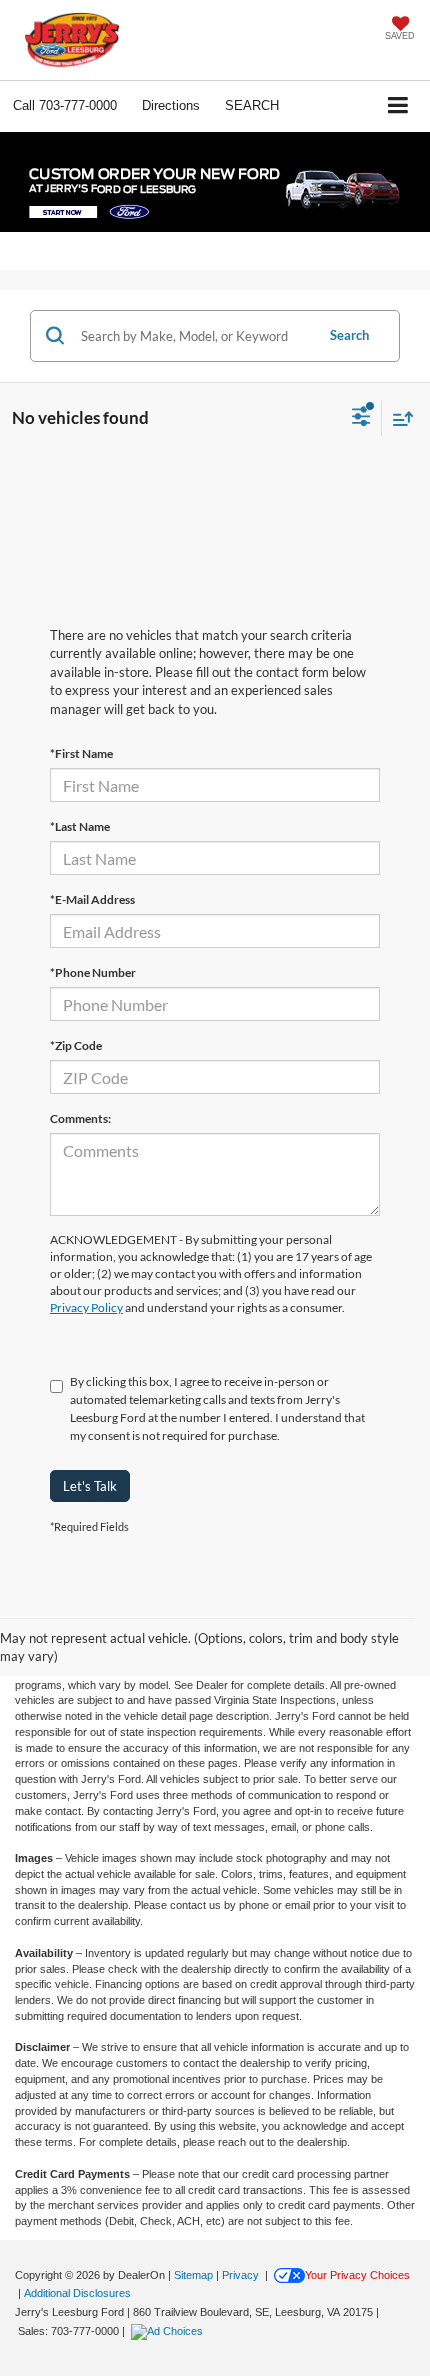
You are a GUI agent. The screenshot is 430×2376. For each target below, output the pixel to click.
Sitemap (193, 2275)
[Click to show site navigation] (398, 106)
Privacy (240, 2275)
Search (349, 335)
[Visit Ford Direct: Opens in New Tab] (169, 2331)
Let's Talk (90, 1486)
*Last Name (80, 826)
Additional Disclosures (77, 2293)
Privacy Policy (86, 1307)
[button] (65, 105)
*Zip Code (76, 1045)
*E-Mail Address (92, 899)
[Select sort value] (398, 418)
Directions (171, 105)
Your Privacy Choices (357, 2275)
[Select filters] (361, 419)
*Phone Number (93, 972)
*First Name (81, 753)
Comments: (80, 1118)
